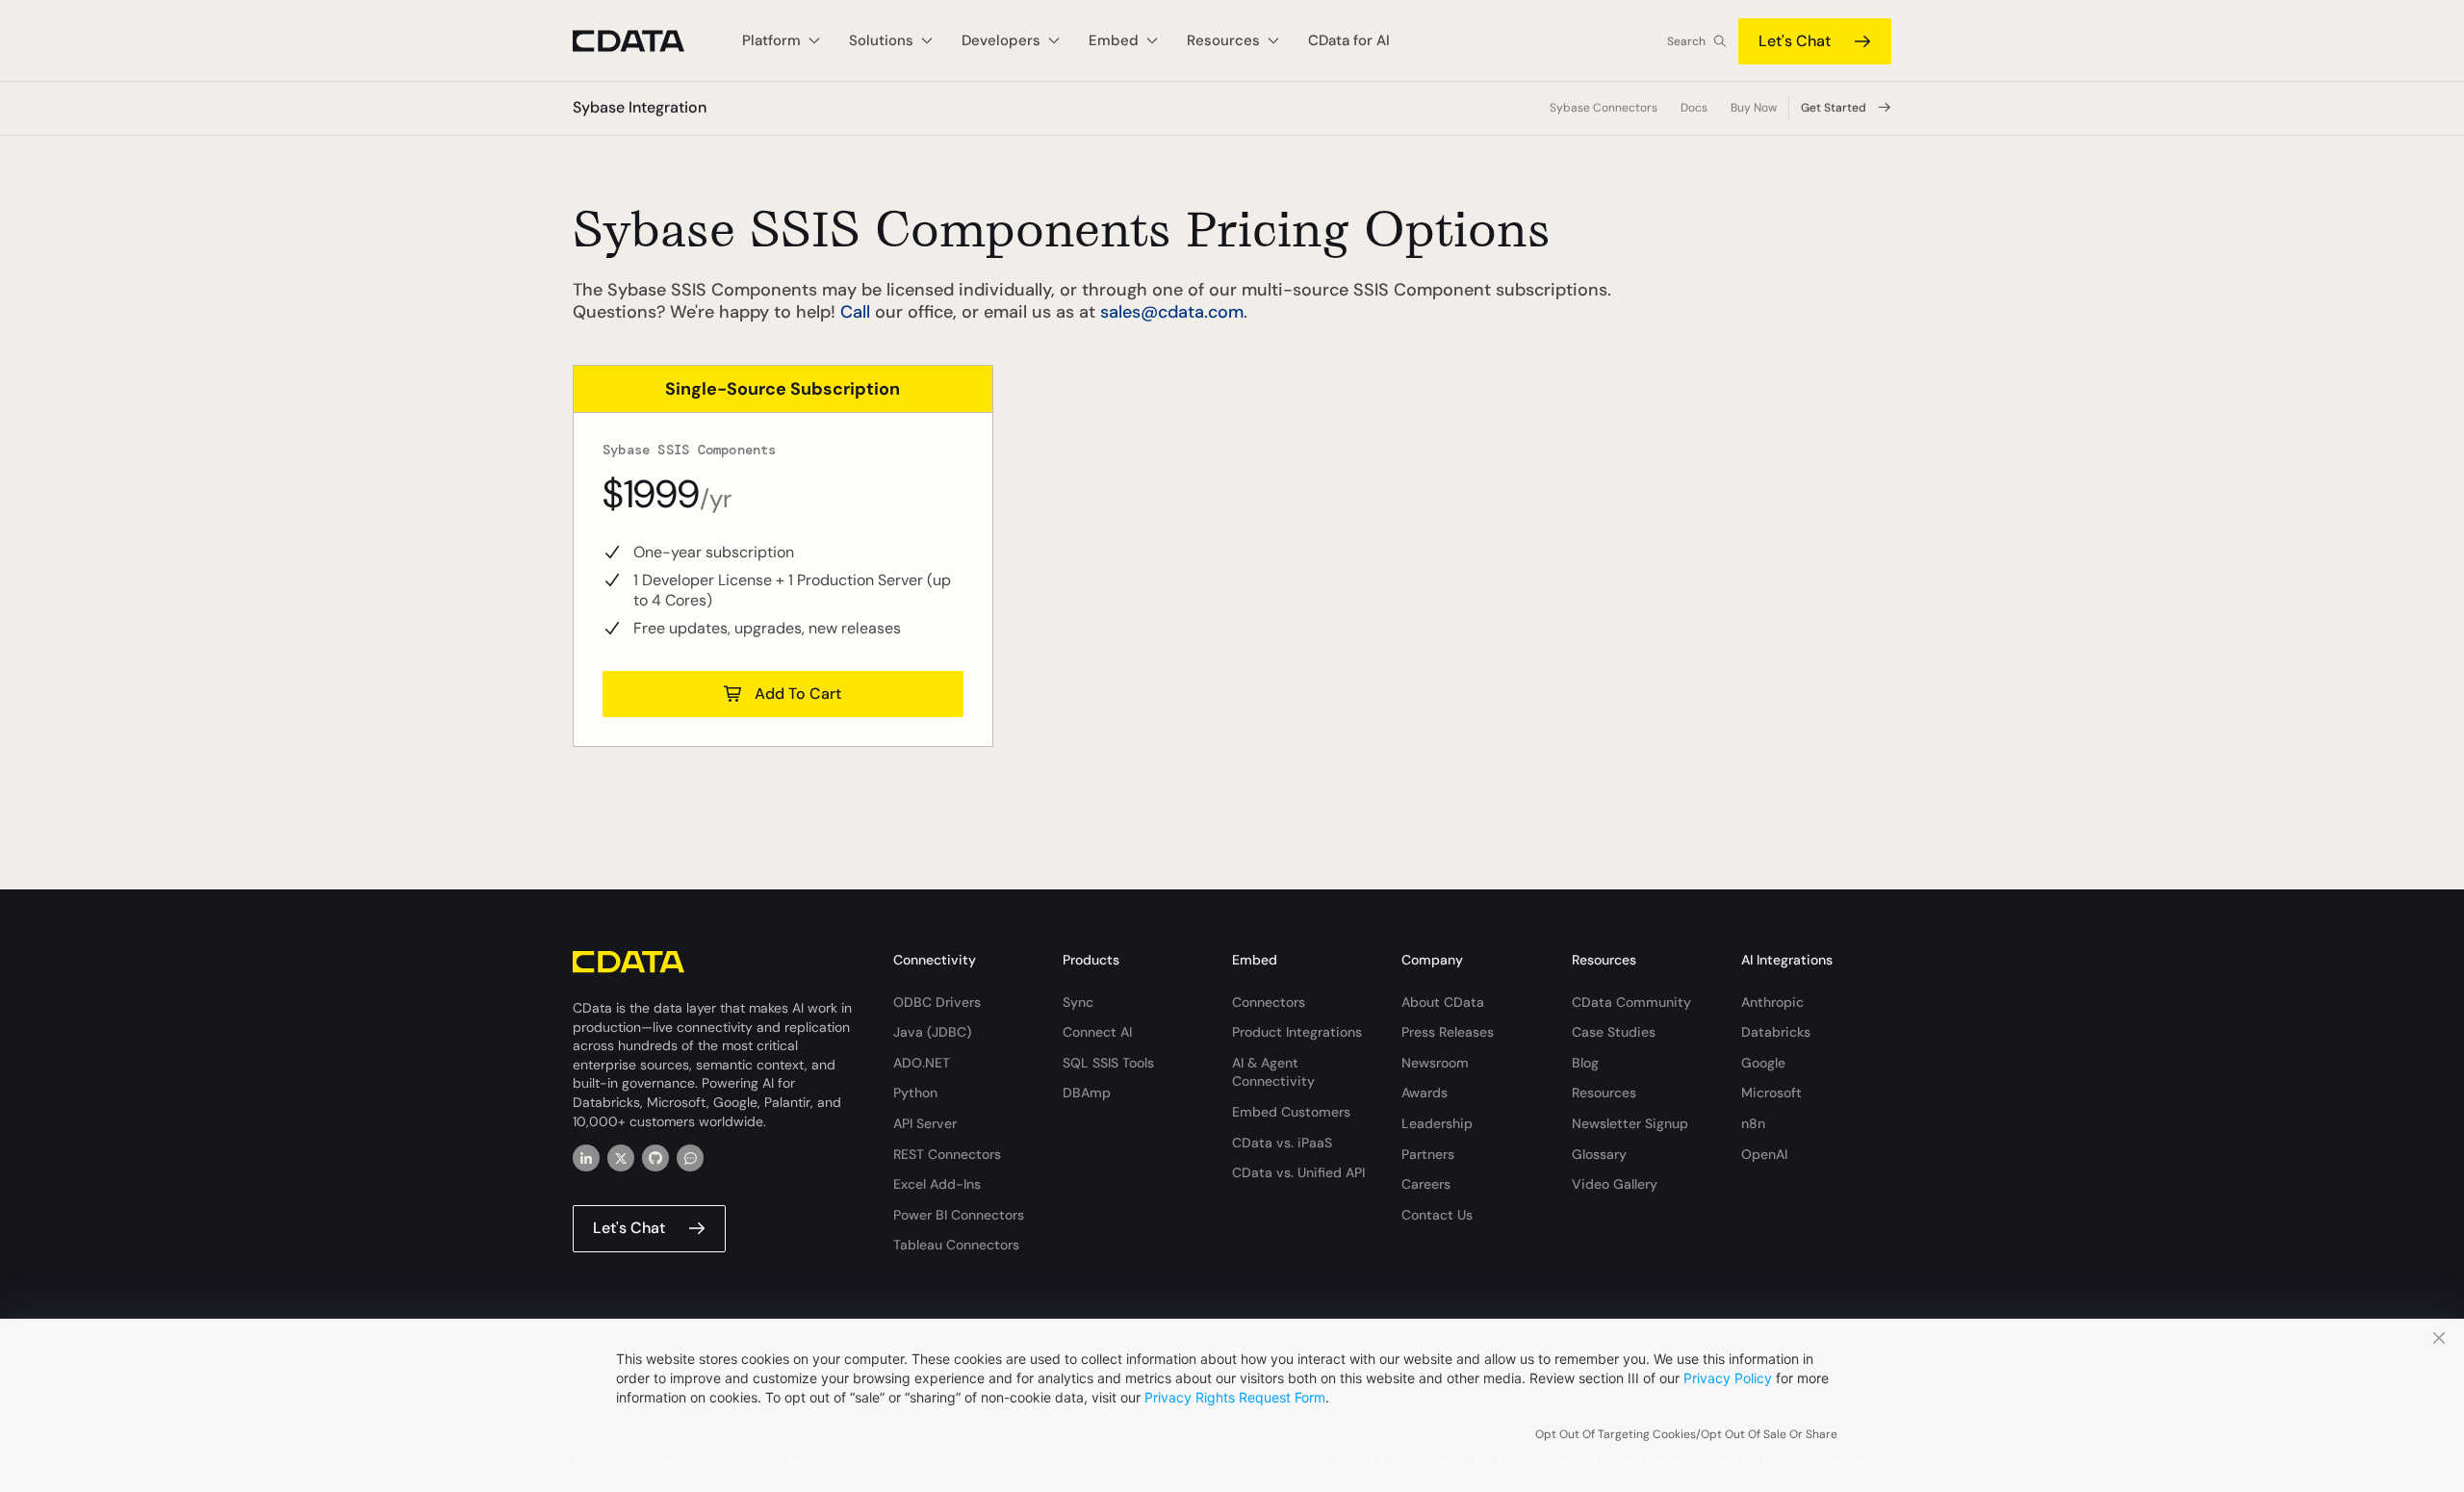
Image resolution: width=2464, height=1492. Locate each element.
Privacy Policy (1728, 1378)
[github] (655, 1158)
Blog (1585, 1063)
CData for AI (1349, 40)
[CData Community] (690, 1158)
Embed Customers (1291, 1112)
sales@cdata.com (1172, 312)
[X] (621, 1158)
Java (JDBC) (932, 1032)
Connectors (1269, 1002)
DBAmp (1087, 1093)
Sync (1078, 1002)
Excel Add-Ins (937, 1184)
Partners (1428, 1154)
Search (1686, 41)
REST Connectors (947, 1154)
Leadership (1437, 1123)
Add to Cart (798, 694)
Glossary (1599, 1154)
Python (915, 1093)
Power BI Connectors (959, 1215)
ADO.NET (922, 1063)
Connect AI (1097, 1032)
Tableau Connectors (956, 1245)
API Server (925, 1123)
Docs (1694, 108)
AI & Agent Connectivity (1273, 1072)
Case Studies (1614, 1032)
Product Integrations (1297, 1032)
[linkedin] (586, 1158)
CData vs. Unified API (1298, 1172)
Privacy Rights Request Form (1235, 1397)
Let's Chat (1795, 41)
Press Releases (1448, 1032)
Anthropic (1772, 1002)
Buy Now (1754, 108)
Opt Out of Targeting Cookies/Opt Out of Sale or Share (1686, 1434)
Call (855, 312)
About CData (1443, 1002)
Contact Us (1437, 1215)
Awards (1424, 1093)
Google (1763, 1063)
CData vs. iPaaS (1282, 1143)
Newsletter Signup (1630, 1123)
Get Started (1834, 108)
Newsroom (1435, 1063)
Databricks (1776, 1032)
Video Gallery (1615, 1184)
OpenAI (1764, 1154)
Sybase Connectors (1604, 108)
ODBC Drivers (937, 1002)
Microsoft (1771, 1093)
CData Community (1631, 1002)
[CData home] (643, 41)
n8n (1753, 1123)
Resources (1604, 1093)
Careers (1426, 1184)
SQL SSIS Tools (1108, 1063)
